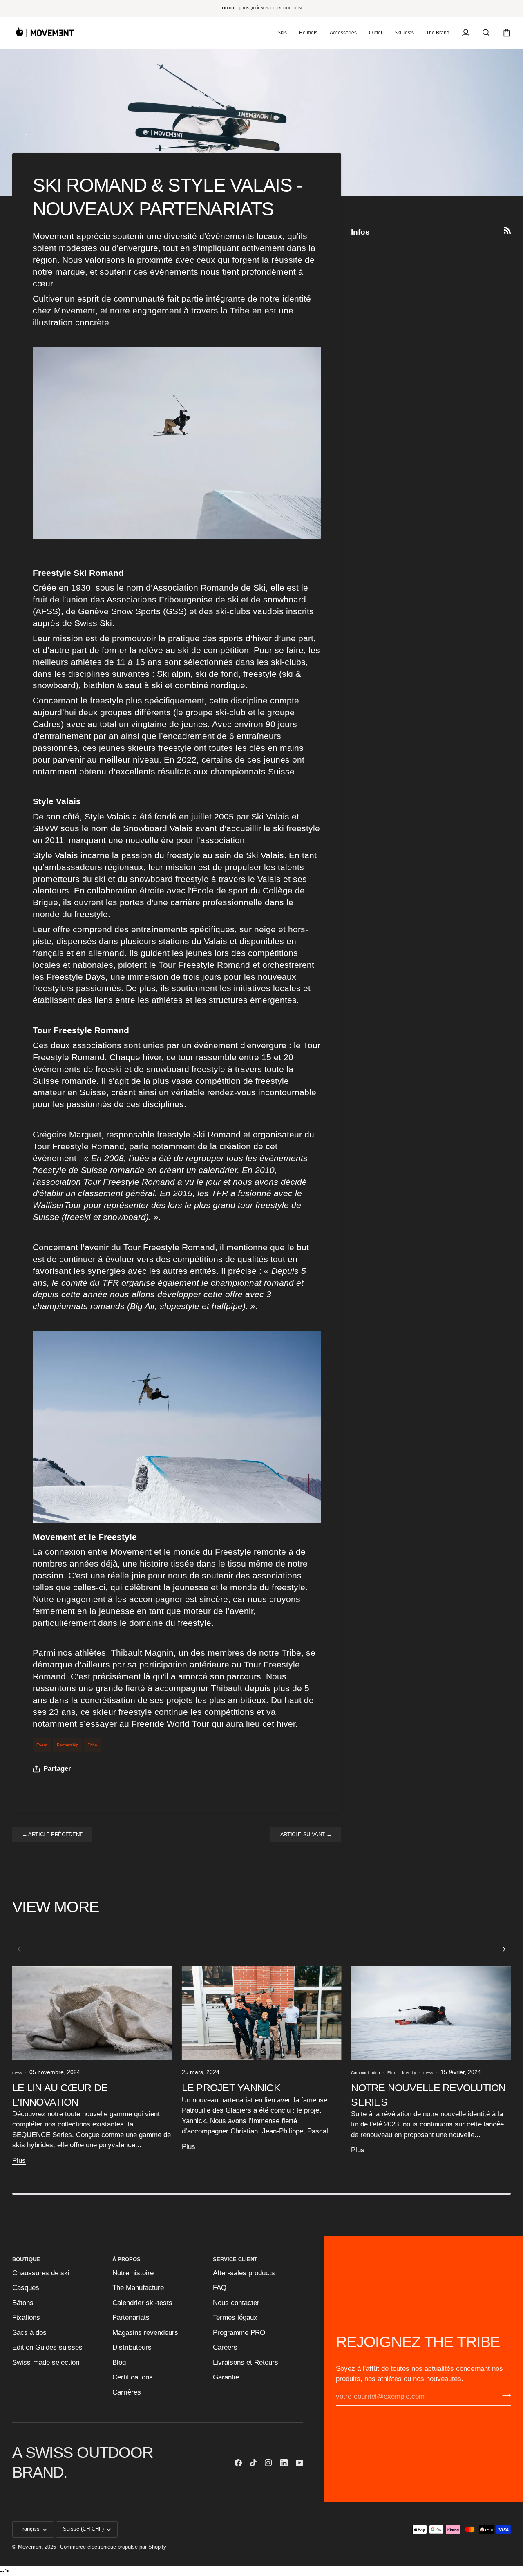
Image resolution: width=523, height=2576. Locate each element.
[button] (282, 33)
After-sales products (244, 2273)
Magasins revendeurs (145, 2333)
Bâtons (23, 2303)
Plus (19, 2161)
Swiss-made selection (46, 2362)
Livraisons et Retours (246, 2362)
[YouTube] (299, 2463)
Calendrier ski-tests (142, 2303)
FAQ (220, 2288)
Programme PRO (239, 2333)
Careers (225, 2347)
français (29, 2529)
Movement (30, 2547)
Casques (26, 2288)
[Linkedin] (284, 2463)
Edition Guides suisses (47, 2347)
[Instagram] (268, 2463)
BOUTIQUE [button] (26, 2260)
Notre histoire (133, 2273)
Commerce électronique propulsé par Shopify (113, 2547)
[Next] (503, 1949)
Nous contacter (236, 2303)
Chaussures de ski (41, 2273)
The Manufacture (138, 2288)
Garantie (226, 2377)
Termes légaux (235, 2318)
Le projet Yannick (231, 2088)
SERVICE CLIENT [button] (235, 2260)
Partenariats (131, 2318)
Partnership (68, 1745)
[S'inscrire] (504, 2396)
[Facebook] (238, 2463)
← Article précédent (52, 1835)
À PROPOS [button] (126, 2260)
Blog (119, 2362)
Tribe (93, 1745)
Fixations (26, 2318)
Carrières (127, 2392)
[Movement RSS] (507, 230)
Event (42, 1745)
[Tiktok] (253, 2463)
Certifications (133, 2377)
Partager (57, 1769)
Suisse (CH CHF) (83, 2529)
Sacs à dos (29, 2333)
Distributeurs (132, 2347)
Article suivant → (306, 1835)
